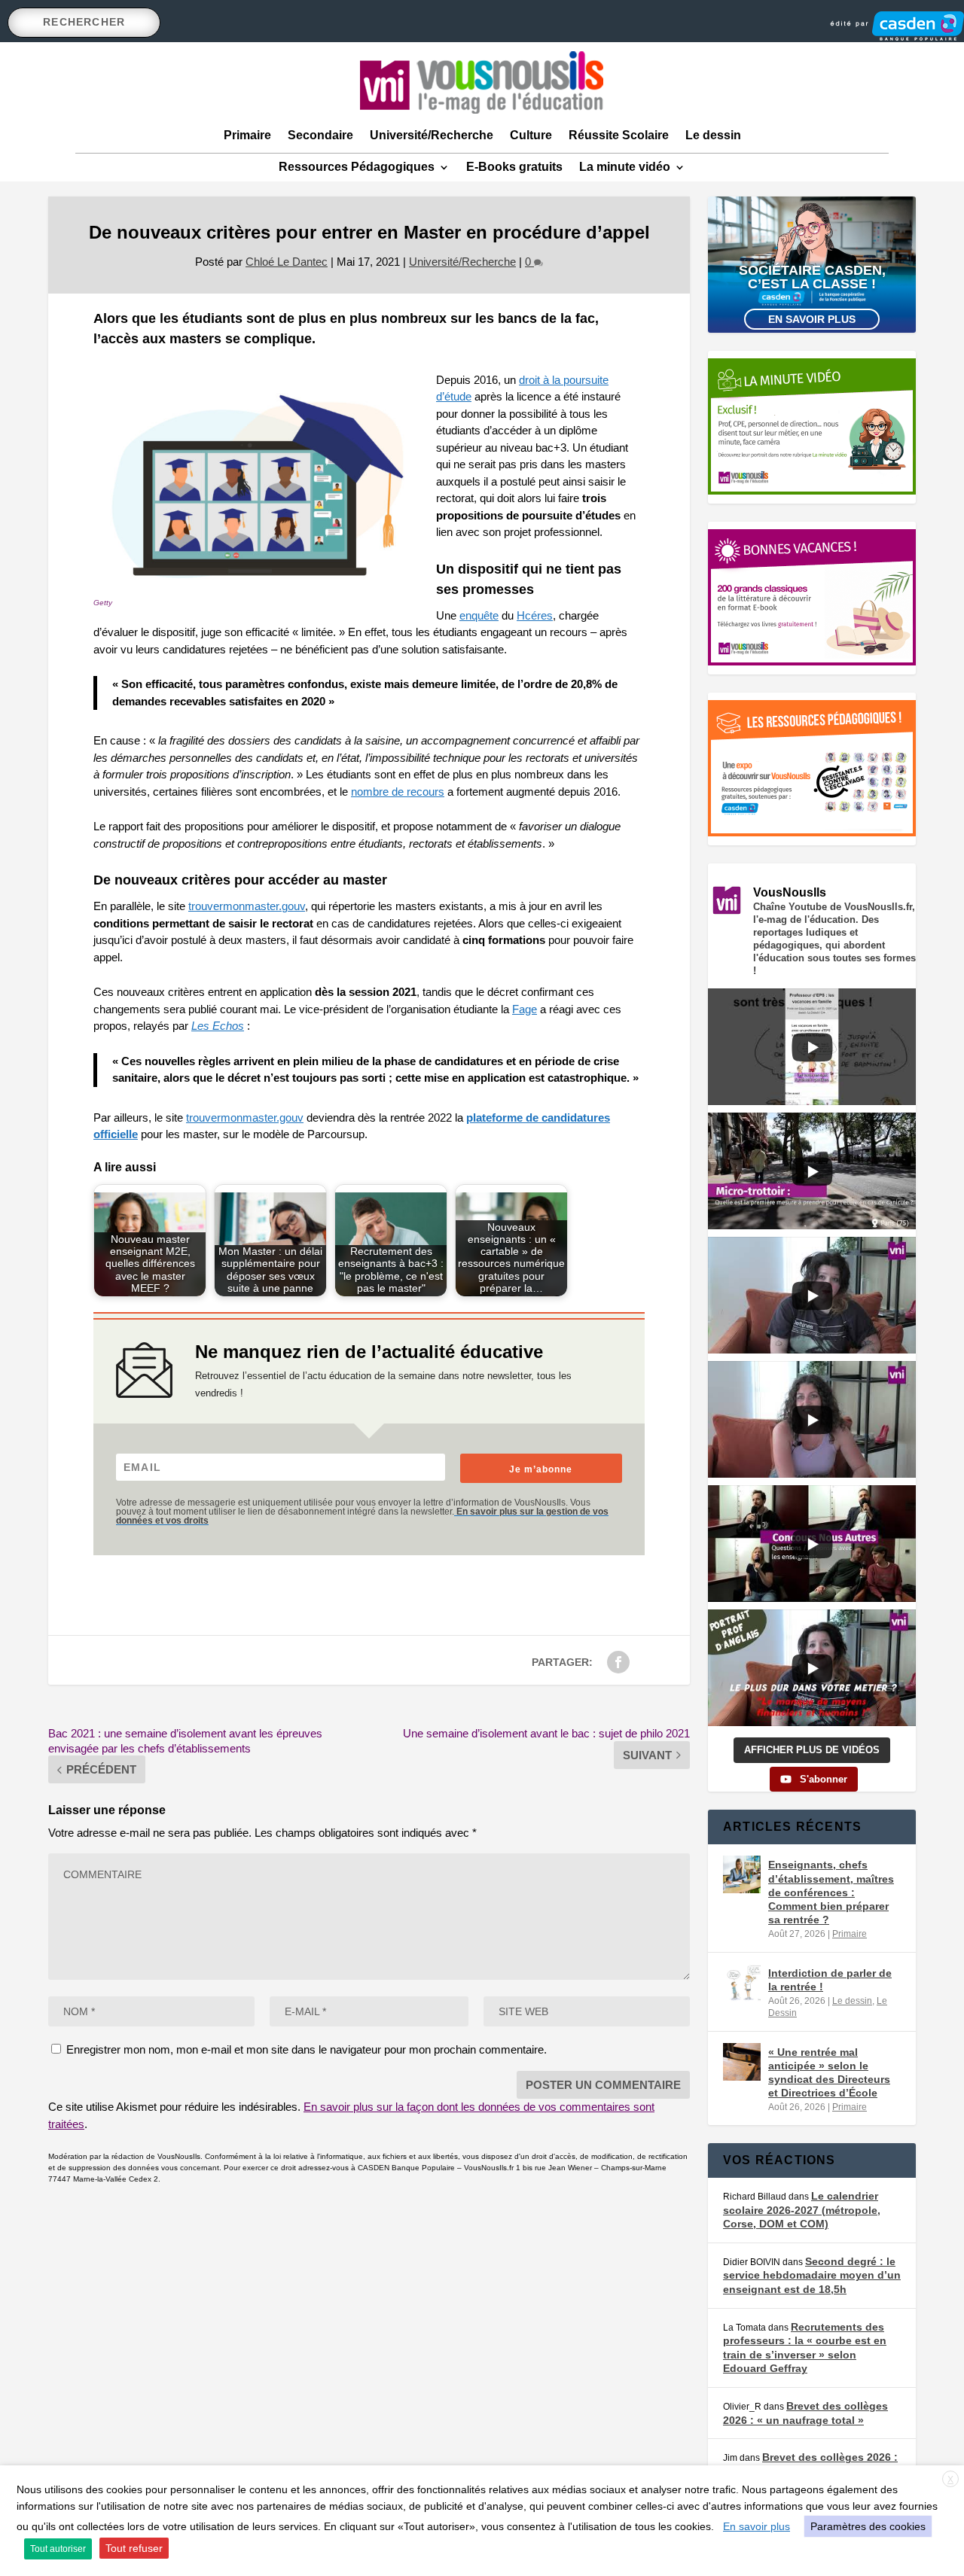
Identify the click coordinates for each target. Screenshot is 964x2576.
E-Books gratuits (514, 167)
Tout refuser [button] (134, 2548)
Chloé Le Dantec (287, 262)
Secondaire (320, 135)
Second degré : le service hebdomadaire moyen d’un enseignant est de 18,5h (812, 2275)
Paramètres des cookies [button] (868, 2526)
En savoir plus (812, 319)
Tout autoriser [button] (58, 2549)
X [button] (950, 2480)
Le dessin (713, 135)
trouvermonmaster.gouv (247, 906)
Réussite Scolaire (619, 135)
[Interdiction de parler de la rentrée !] (742, 1983)
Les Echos (218, 1026)
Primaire (247, 135)
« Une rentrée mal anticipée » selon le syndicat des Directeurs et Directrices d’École (829, 2073)
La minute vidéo (625, 167)
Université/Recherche (432, 135)
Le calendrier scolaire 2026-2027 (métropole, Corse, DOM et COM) (802, 2210)
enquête (479, 615)
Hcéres (535, 615)
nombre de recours (398, 792)
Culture (531, 135)
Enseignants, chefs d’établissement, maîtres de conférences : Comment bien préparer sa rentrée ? (831, 1892)
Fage (525, 1009)
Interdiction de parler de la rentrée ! (830, 1980)
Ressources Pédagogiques (357, 167)
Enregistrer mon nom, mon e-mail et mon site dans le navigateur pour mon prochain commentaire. (307, 2049)
